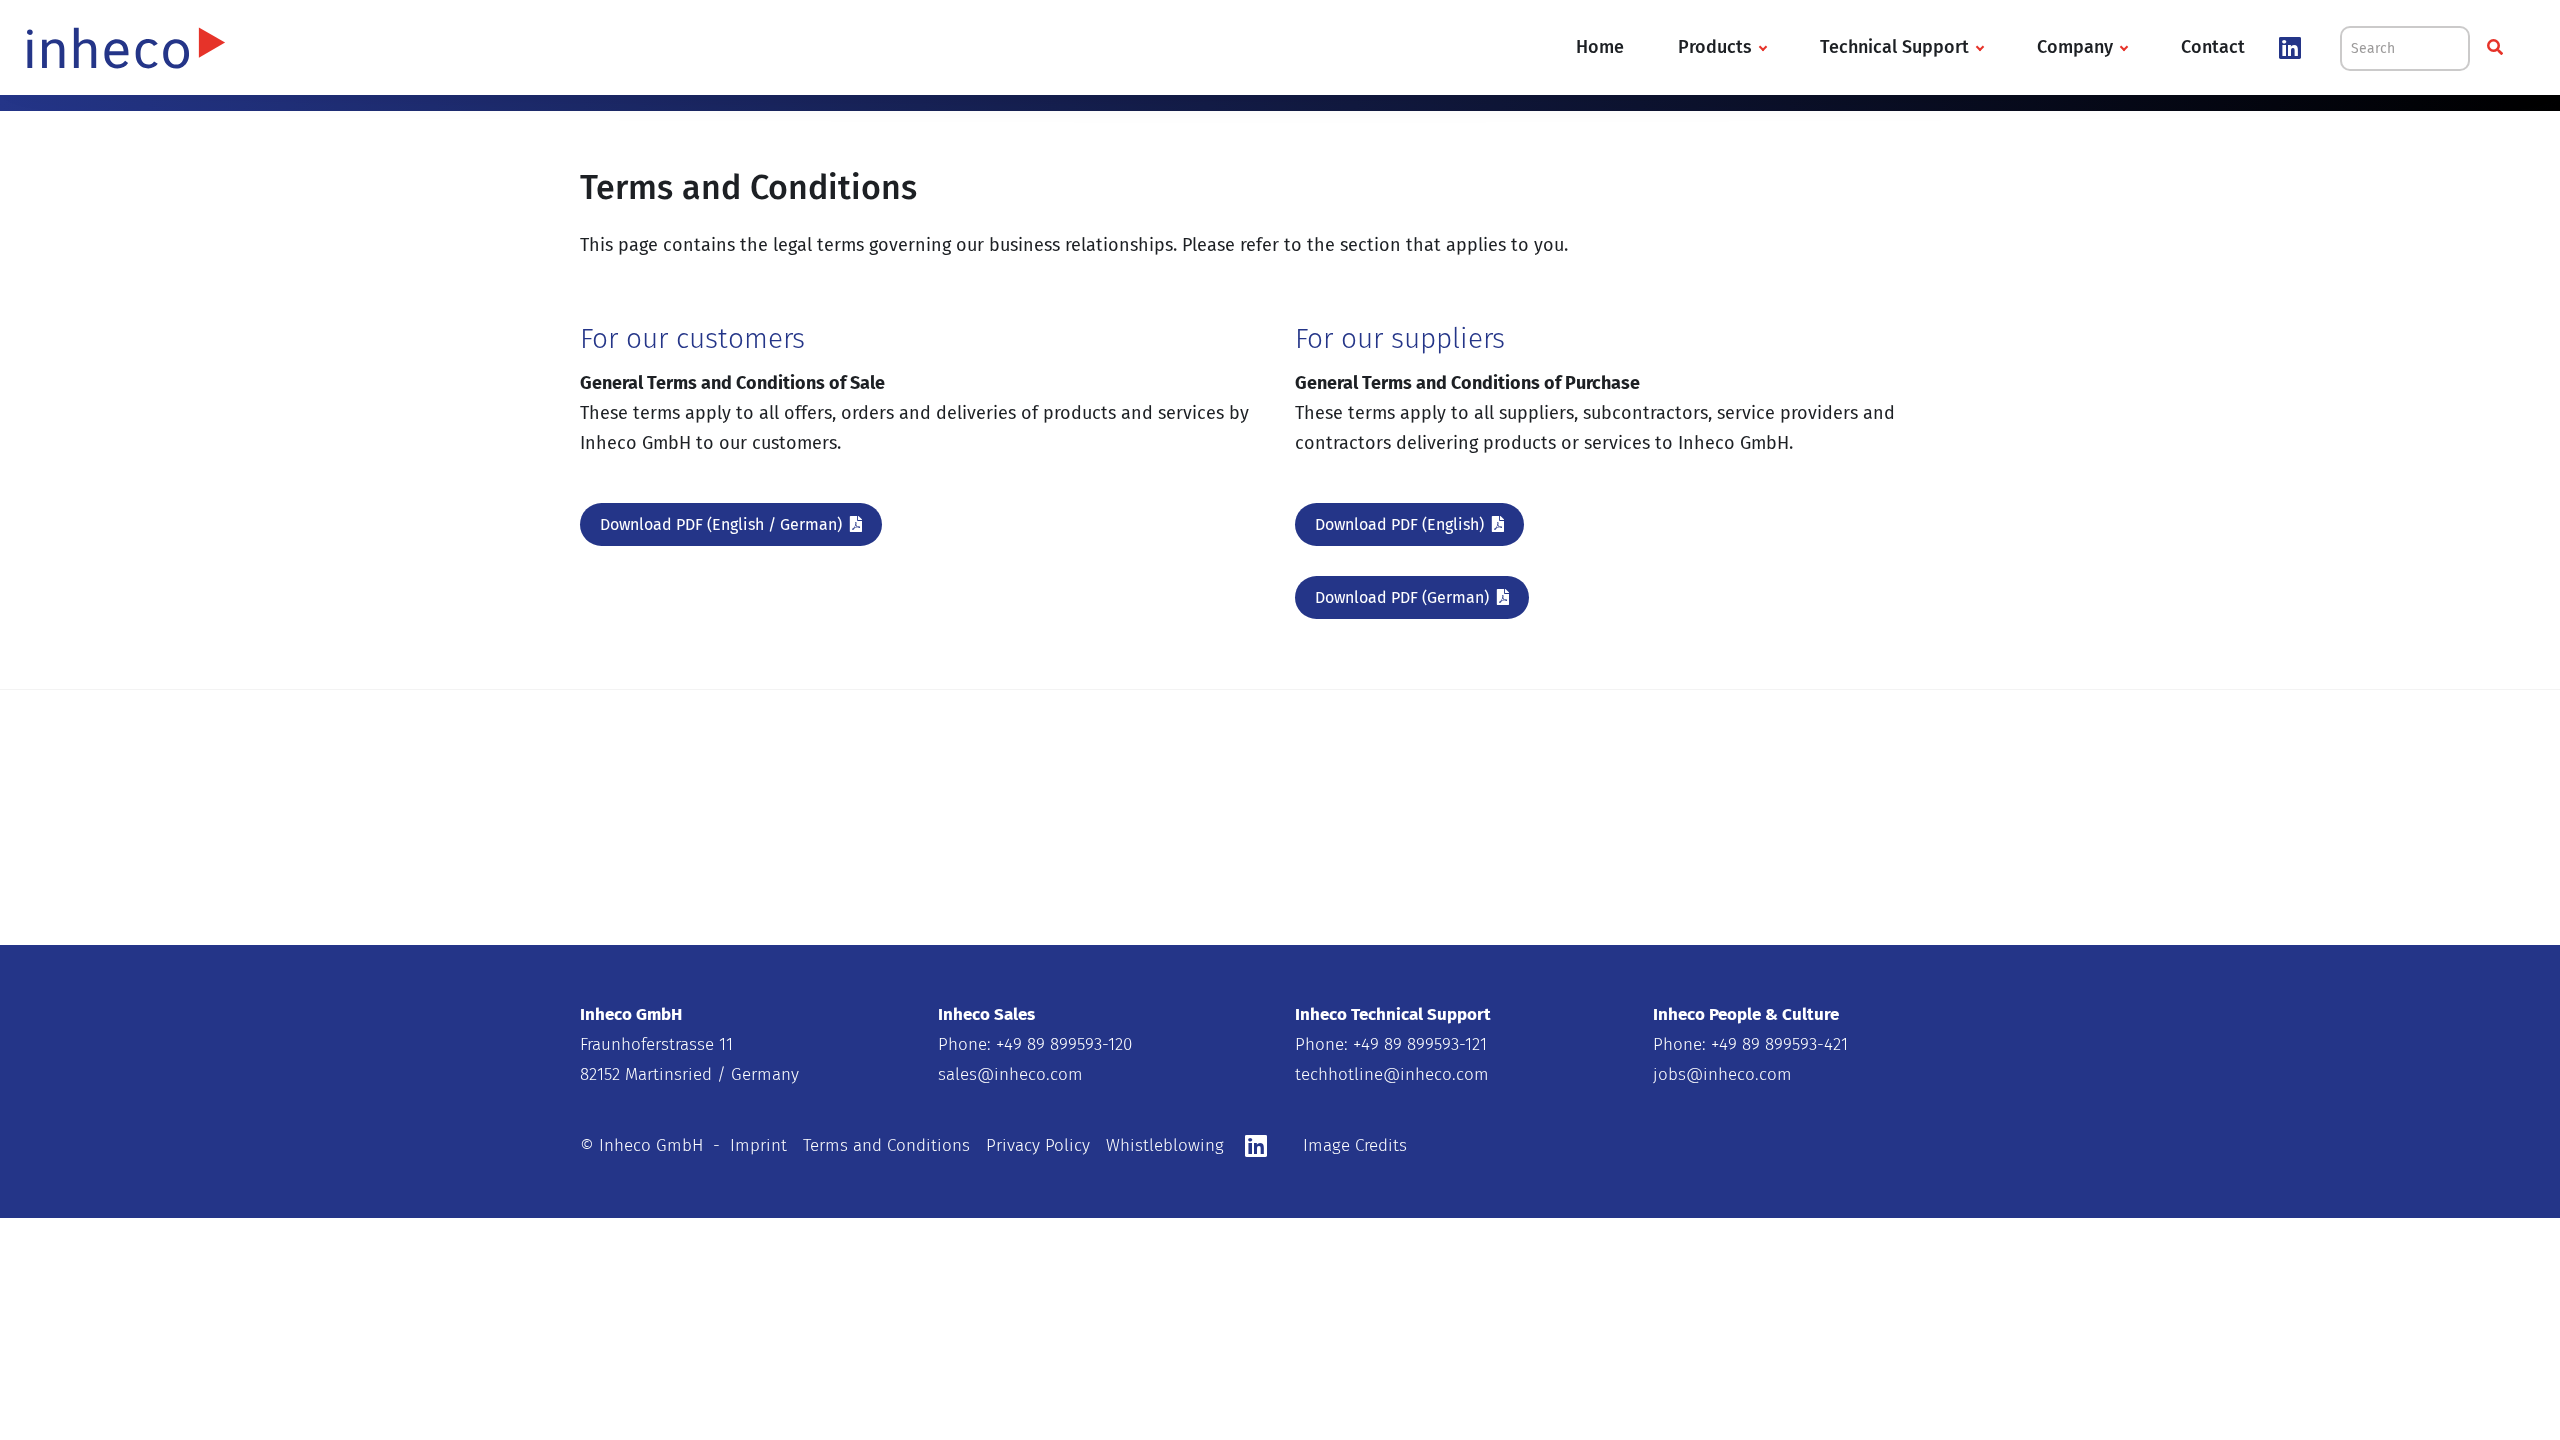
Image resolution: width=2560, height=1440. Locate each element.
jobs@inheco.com (1722, 1074)
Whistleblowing (1165, 1145)
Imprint (758, 1145)
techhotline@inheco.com (1392, 1074)
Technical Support (1894, 47)
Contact (2213, 47)
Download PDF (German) (1402, 597)
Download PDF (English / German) (721, 524)
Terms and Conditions (886, 1145)
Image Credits (1355, 1145)
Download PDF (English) (1399, 524)
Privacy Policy (1038, 1145)
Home (1600, 47)
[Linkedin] (2297, 49)
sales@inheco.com (1010, 1074)
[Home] (126, 46)
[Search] (2497, 48)
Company (2075, 47)
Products (1715, 47)
